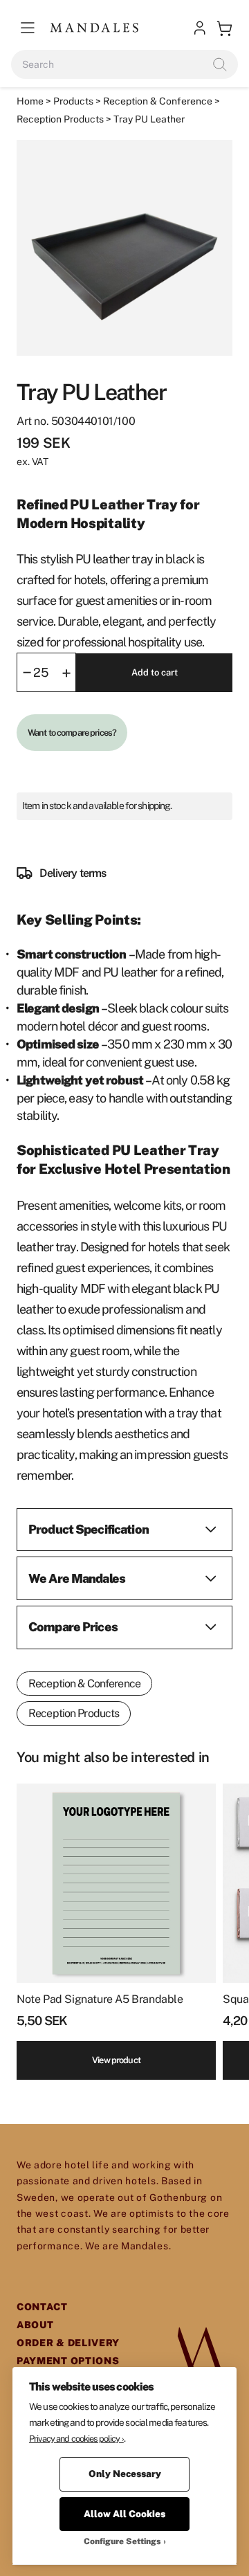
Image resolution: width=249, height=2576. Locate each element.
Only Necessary (125, 2474)
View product (116, 2060)
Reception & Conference (158, 101)
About (35, 2325)
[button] (28, 28)
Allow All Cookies (124, 2514)
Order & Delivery (68, 2343)
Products (73, 101)
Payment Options (68, 2361)
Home (30, 101)
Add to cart (155, 672)
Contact (42, 2307)
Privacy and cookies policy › (76, 2439)
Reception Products (60, 119)
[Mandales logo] (94, 28)
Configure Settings (122, 2541)
